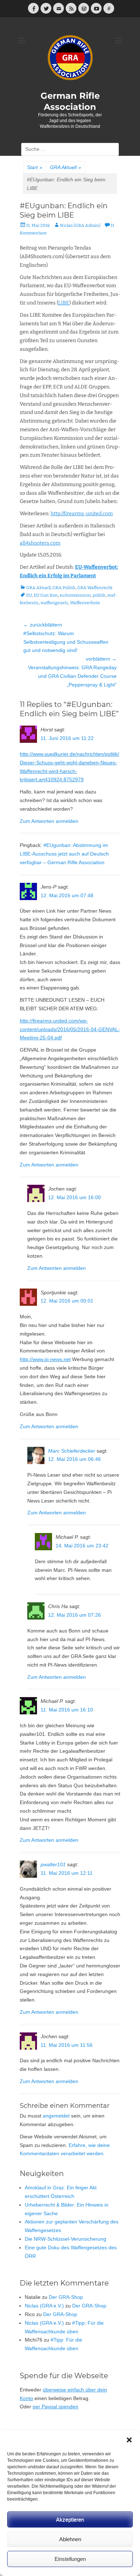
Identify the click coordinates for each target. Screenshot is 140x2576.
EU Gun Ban (46, 595)
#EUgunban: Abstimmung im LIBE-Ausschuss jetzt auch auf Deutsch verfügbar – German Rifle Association (64, 854)
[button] (129, 2440)
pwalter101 (53, 1864)
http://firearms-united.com (82, 514)
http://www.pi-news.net (45, 1359)
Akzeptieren (70, 2519)
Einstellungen (70, 2559)
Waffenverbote (85, 603)
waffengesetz (54, 603)
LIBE (64, 303)
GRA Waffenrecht (95, 588)
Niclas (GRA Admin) (80, 225)
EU (29, 595)
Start (35, 167)
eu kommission (75, 595)
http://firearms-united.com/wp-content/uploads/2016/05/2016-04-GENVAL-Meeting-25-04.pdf (70, 1029)
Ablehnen (70, 2539)
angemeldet (56, 2116)
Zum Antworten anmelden (49, 821)
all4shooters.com (40, 543)
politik (99, 595)
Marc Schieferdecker (72, 1451)
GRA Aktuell (66, 167)
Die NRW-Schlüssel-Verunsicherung (66, 2239)
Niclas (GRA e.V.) (44, 2306)
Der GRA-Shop (66, 2297)
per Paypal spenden (55, 2407)
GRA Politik (64, 588)
